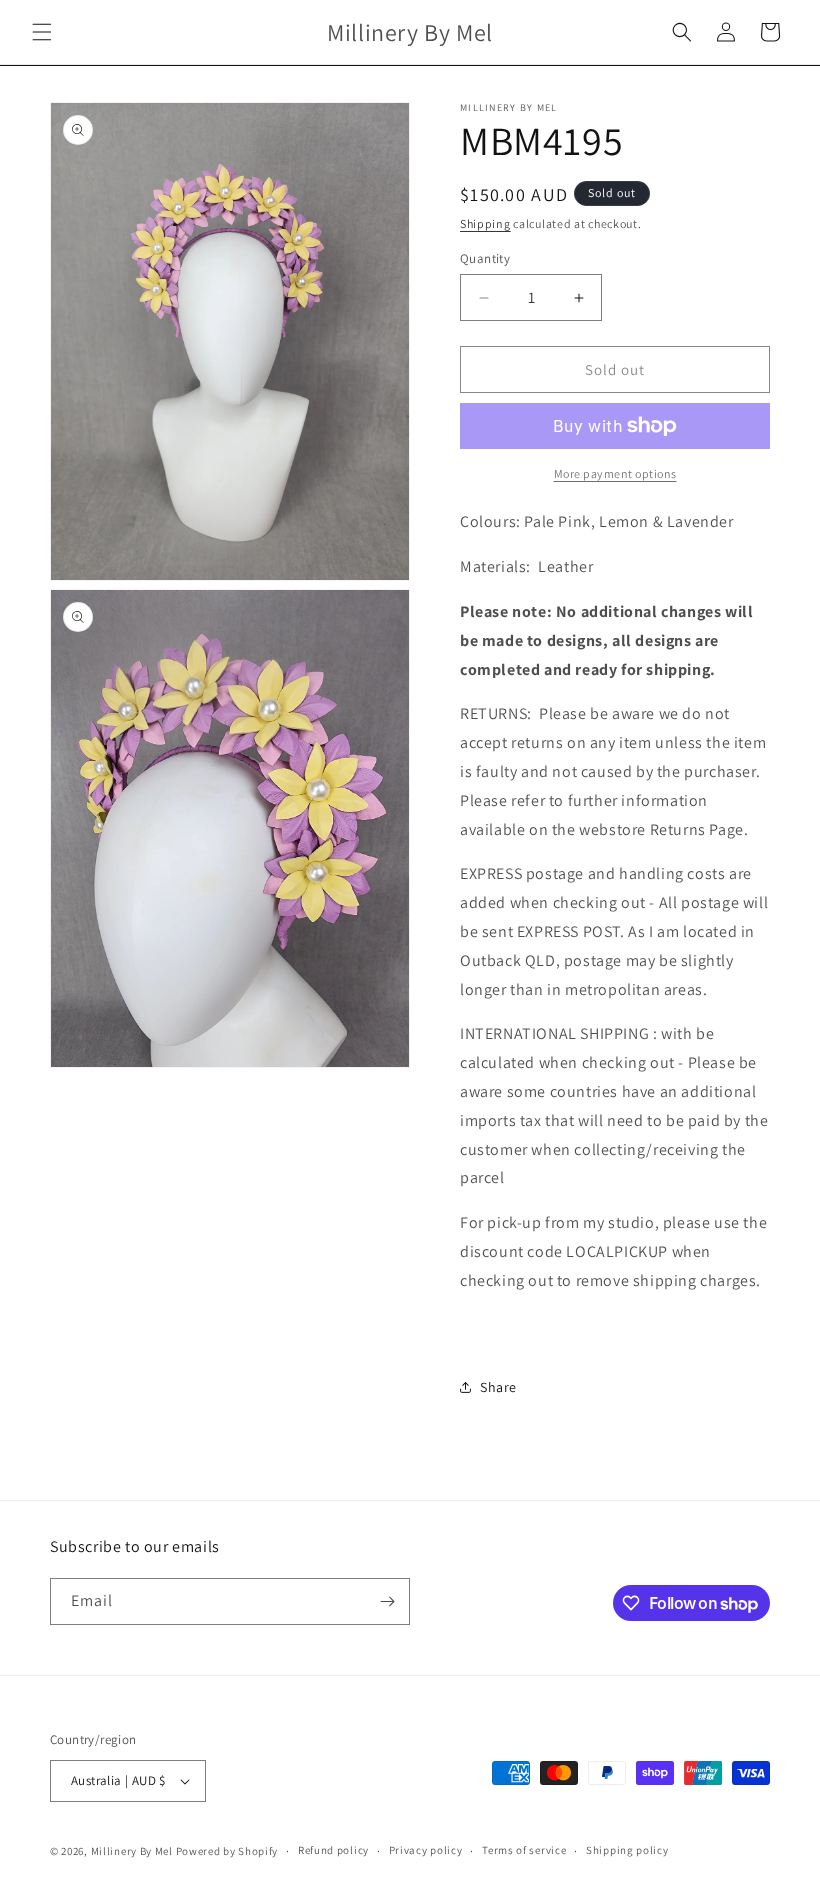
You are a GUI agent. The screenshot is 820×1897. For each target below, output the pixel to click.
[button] (42, 32)
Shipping (485, 223)
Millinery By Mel (132, 1851)
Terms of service (524, 1850)
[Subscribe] (387, 1601)
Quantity (485, 258)
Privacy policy (426, 1850)
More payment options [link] (615, 473)
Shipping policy (627, 1850)
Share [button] (498, 1387)
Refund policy (333, 1850)
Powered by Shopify (227, 1851)
